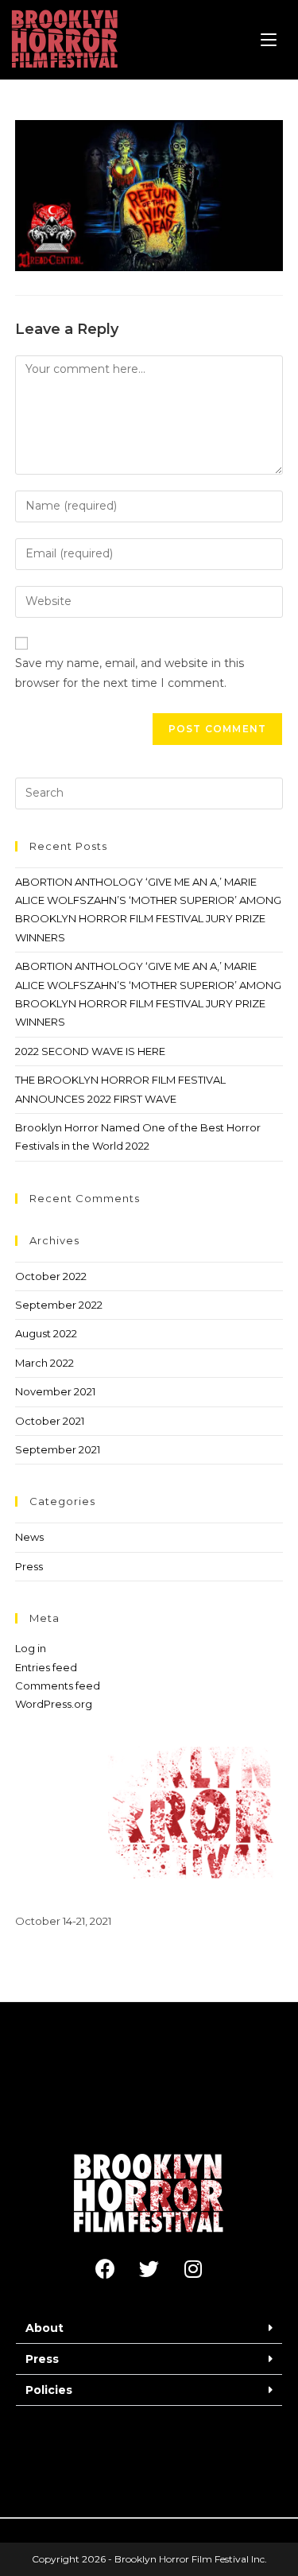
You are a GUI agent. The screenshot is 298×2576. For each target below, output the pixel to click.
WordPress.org (54, 1704)
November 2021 (55, 1391)
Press (29, 1566)
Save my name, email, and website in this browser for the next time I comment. (130, 673)
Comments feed (58, 1686)
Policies (49, 2390)
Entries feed (46, 1667)
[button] (149, 2328)
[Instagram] (193, 2269)
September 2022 (59, 1305)
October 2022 (51, 1276)
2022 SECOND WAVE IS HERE (90, 1051)
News (29, 1537)
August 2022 (46, 1333)
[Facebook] (106, 2269)
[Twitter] (149, 2269)
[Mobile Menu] (269, 40)
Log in (31, 1648)
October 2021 (50, 1421)
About (45, 2328)
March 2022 (45, 1363)
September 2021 (58, 1449)
